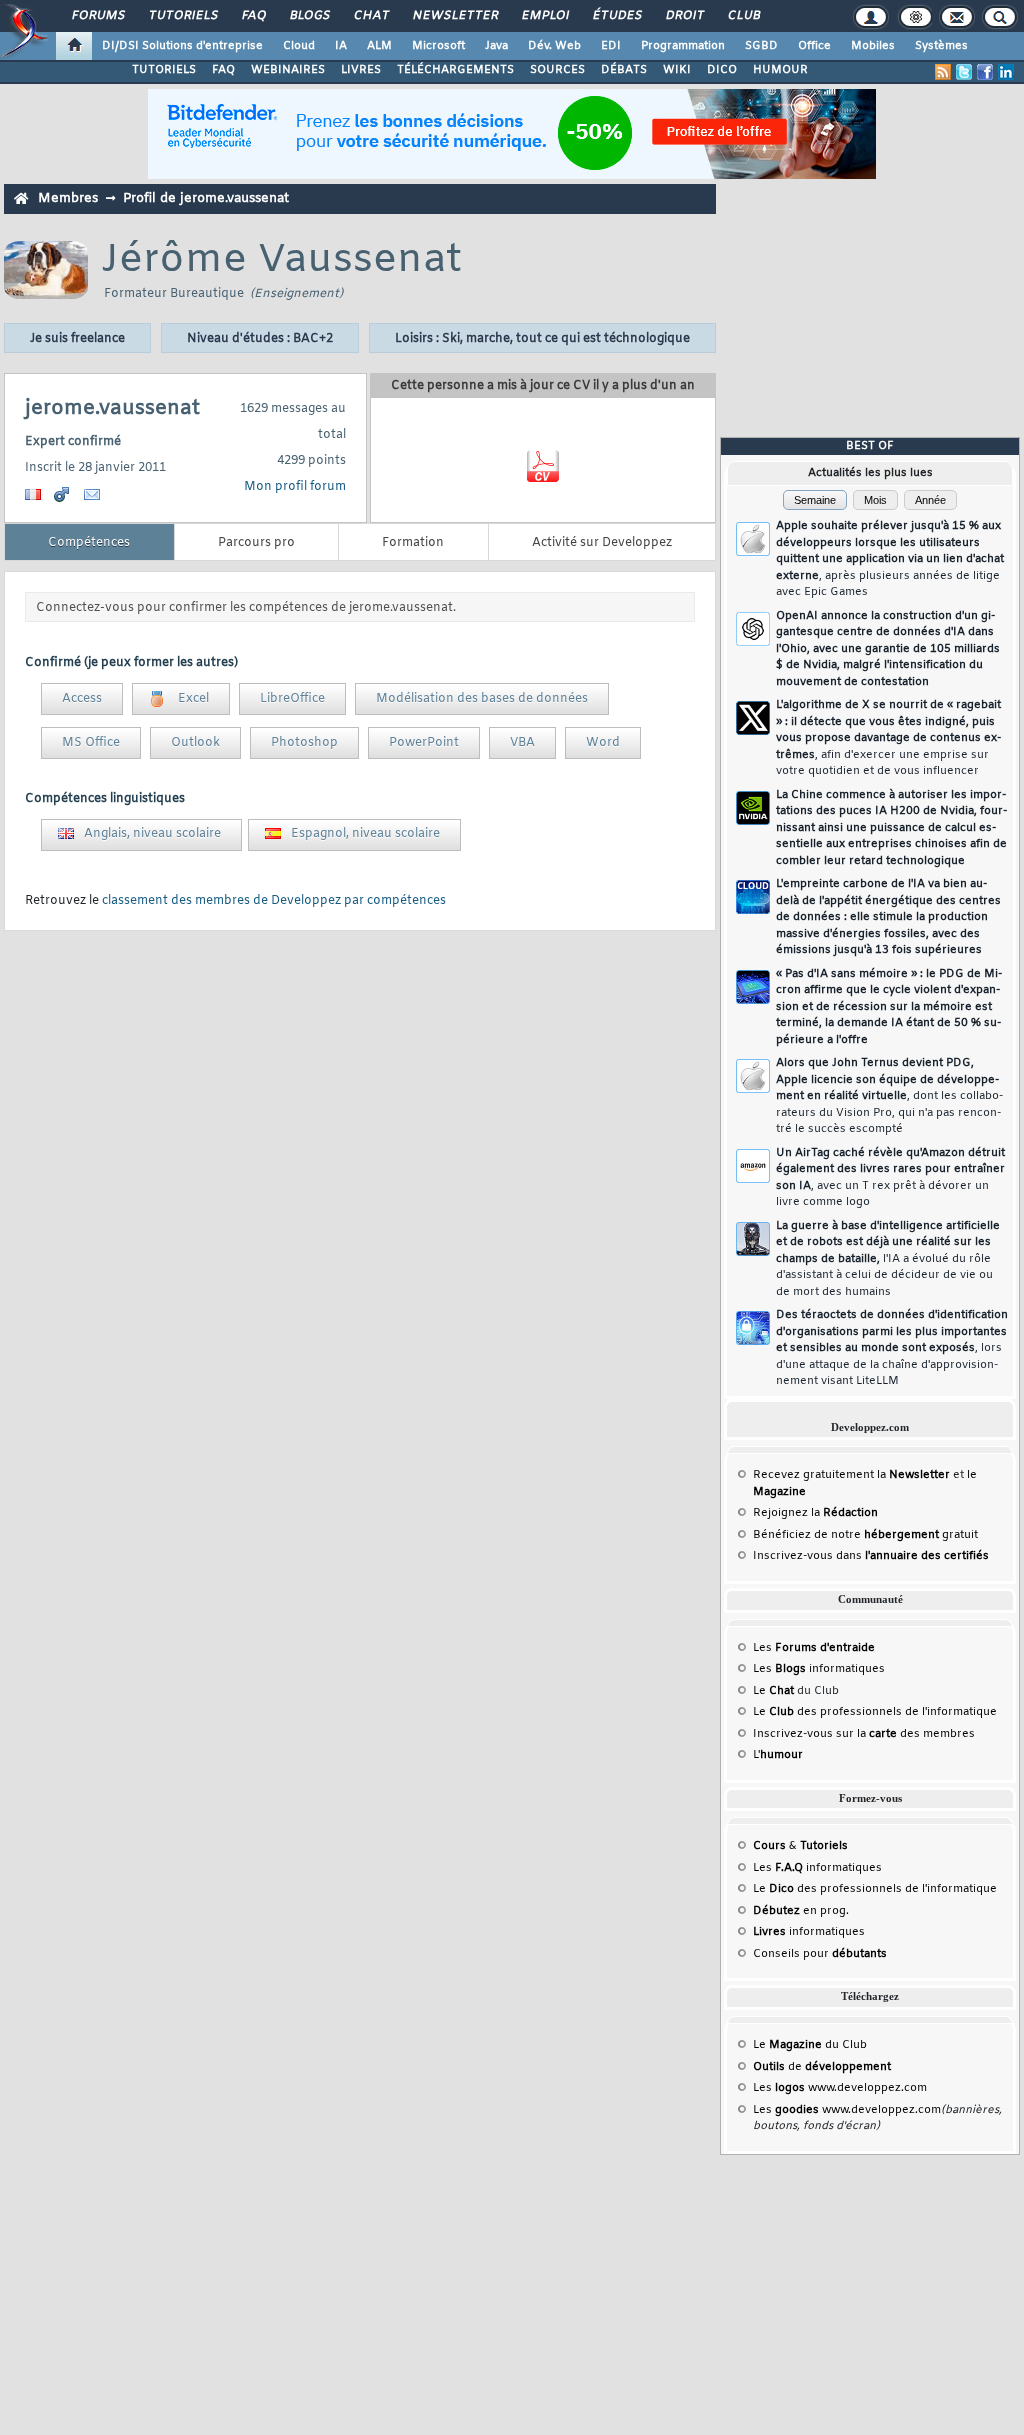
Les (814, 1648)
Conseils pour (820, 1954)
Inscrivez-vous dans (871, 1556)
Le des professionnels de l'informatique (875, 1712)
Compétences (89, 543)
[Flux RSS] (943, 72)
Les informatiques (819, 1669)
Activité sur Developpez (602, 543)
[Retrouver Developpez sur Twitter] (964, 72)
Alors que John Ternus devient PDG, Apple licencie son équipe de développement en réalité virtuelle (889, 1096)
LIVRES (361, 70)
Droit (684, 16)
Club (743, 16)
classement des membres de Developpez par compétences (274, 901)
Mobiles (873, 46)
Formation (413, 543)
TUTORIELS (164, 70)
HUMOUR (780, 70)
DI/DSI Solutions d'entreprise (182, 46)
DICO (722, 70)
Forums (97, 16)
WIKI (677, 70)
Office (814, 46)
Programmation (683, 46)
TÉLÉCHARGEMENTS (455, 70)
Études (616, 16)
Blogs (309, 16)
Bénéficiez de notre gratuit (865, 1535)
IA (341, 46)
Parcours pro (256, 543)
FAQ (253, 16)
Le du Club (810, 2045)
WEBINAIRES (288, 70)
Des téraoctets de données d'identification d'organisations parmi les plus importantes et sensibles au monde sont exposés (892, 1348)
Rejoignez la (815, 1513)
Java (496, 46)
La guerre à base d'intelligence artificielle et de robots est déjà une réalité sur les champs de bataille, (888, 1259)
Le (773, 1691)
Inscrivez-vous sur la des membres (864, 1734)
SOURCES (557, 70)
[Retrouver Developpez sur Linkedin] (1006, 72)
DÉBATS (624, 70)
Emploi (544, 16)
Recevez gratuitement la (851, 1475)
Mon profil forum (295, 487)
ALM (379, 46)
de (822, 2067)
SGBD (761, 46)
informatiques (809, 1932)
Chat (370, 16)
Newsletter (454, 16)
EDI (611, 46)
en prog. (801, 1911)
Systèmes (941, 46)
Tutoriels (182, 16)
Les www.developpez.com (840, 2088)
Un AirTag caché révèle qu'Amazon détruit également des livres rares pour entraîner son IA (890, 1178)
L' (778, 1755)
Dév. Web (554, 46)
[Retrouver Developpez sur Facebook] (985, 72)
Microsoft (438, 46)
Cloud (299, 46)
